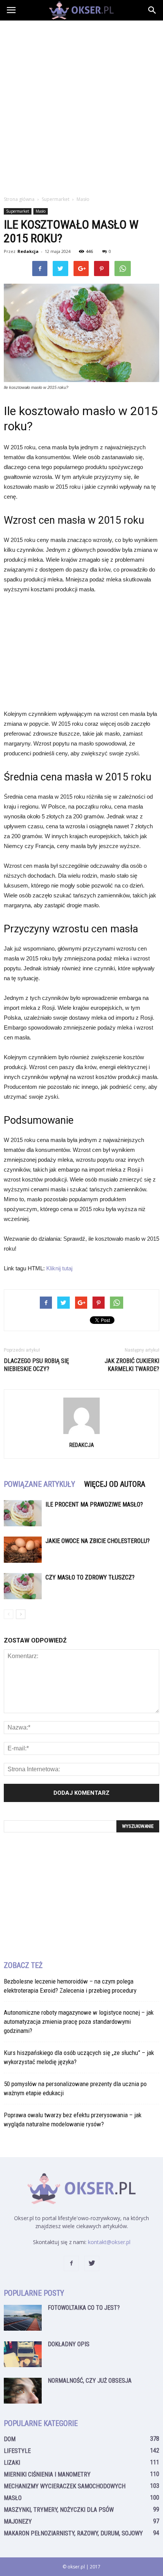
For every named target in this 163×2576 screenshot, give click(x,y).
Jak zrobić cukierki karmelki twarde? (132, 1365)
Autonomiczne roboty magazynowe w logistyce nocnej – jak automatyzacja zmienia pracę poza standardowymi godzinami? (79, 2022)
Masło (41, 211)
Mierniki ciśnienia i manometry (47, 2474)
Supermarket (18, 211)
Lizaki (12, 2463)
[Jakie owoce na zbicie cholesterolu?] (23, 1550)
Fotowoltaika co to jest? (84, 2308)
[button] (152, 10)
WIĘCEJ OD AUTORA (115, 1484)
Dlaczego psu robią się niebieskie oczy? (36, 1365)
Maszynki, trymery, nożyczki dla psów (59, 2510)
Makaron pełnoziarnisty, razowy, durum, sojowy (73, 2533)
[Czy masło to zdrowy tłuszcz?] (23, 1586)
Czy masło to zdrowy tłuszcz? (90, 1577)
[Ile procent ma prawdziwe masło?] (23, 1513)
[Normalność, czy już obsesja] (23, 2391)
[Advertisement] (81, 106)
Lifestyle (17, 2451)
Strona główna (19, 199)
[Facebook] (71, 2263)
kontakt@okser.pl (109, 2242)
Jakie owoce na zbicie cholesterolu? (98, 1541)
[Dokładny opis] (23, 2354)
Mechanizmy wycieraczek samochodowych (65, 2486)
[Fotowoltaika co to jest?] (23, 2318)
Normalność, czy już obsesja (90, 2381)
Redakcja (28, 251)
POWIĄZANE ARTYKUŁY (39, 1484)
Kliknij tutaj (59, 1268)
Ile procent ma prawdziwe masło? (94, 1504)
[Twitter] (92, 2263)
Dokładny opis (69, 2344)
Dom (10, 2439)
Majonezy (18, 2522)
